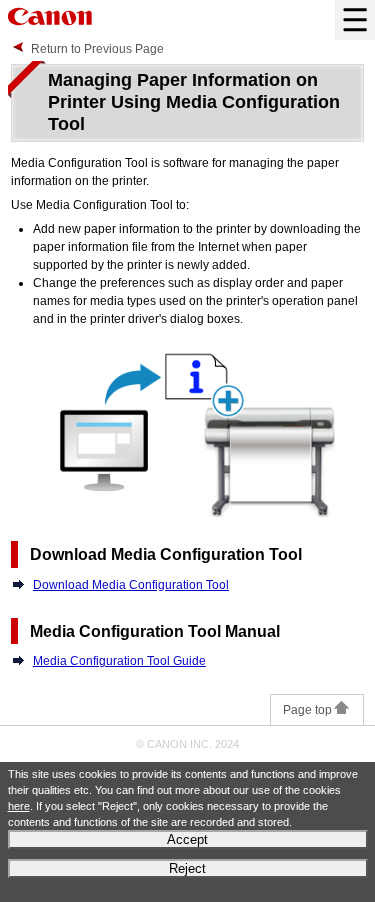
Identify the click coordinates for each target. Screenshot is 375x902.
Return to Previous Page (97, 49)
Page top (307, 710)
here (19, 806)
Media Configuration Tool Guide (119, 661)
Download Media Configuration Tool (131, 585)
